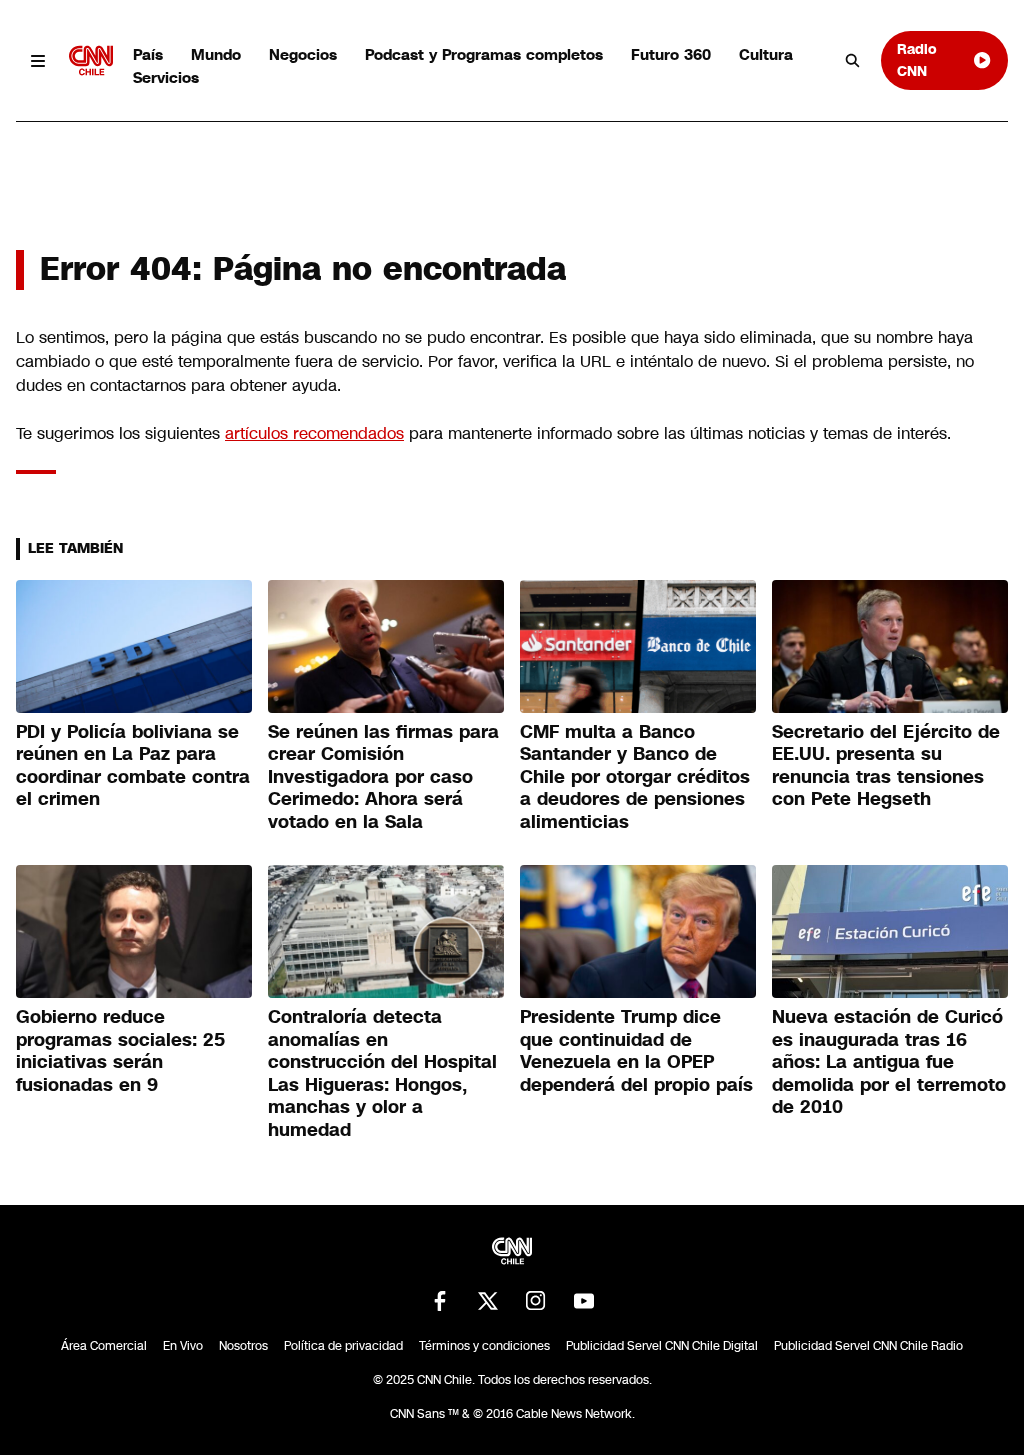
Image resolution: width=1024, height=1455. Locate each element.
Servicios (166, 77)
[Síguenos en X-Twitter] (488, 1301)
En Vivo (183, 1346)
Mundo (216, 54)
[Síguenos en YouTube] (584, 1301)
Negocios (303, 54)
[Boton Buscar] (853, 61)
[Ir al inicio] (91, 60)
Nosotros (243, 1346)
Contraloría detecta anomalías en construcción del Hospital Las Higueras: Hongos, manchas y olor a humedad (382, 1073)
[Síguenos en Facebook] (440, 1301)
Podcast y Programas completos (484, 54)
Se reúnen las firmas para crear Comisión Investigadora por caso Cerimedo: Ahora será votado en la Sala (383, 777)
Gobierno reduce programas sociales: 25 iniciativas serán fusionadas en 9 (120, 1051)
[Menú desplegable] (38, 60)
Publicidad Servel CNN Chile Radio (868, 1346)
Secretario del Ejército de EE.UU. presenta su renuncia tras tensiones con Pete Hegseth (886, 766)
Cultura (766, 54)
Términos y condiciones (484, 1346)
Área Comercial (104, 1346)
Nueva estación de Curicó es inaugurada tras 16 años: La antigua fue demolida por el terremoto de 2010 (889, 1062)
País (148, 54)
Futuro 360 (671, 54)
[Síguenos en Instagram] (536, 1301)
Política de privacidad (343, 1346)
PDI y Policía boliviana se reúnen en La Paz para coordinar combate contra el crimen (133, 766)
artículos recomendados (314, 433)
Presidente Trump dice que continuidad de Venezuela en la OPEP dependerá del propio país (636, 1051)
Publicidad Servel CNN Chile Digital (662, 1346)
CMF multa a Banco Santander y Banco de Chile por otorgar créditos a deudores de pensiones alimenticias (635, 777)
